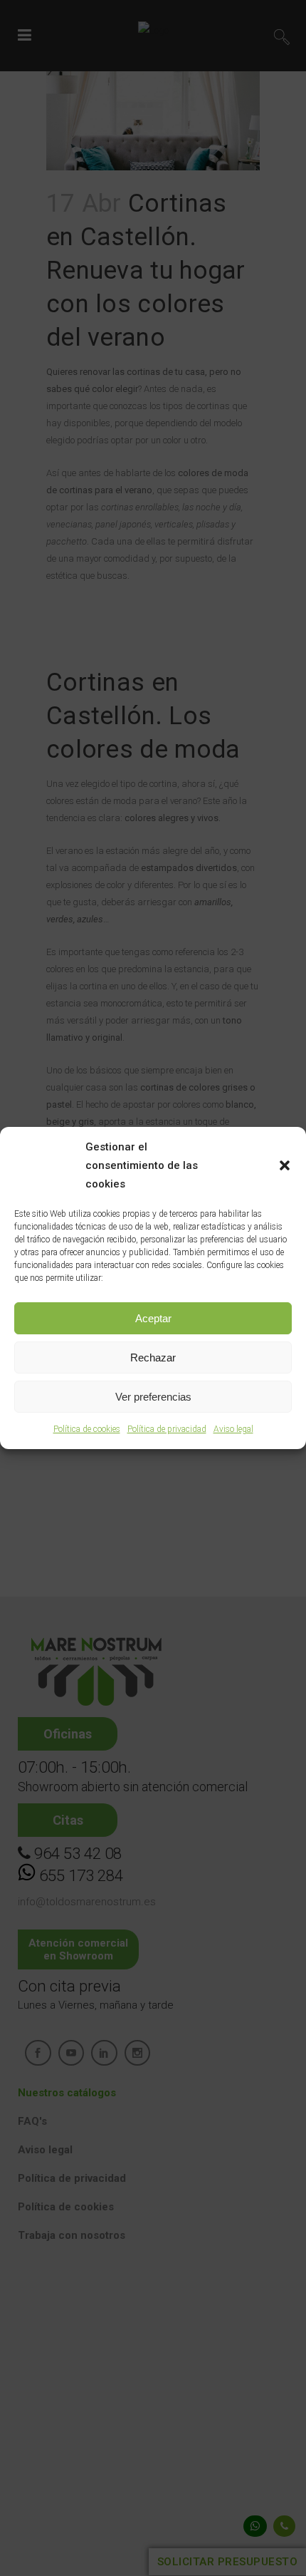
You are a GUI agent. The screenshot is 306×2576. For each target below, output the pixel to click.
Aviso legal (233, 1429)
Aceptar (153, 1318)
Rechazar (153, 1357)
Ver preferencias (153, 1397)
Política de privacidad (167, 1429)
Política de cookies (87, 1429)
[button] (285, 1165)
